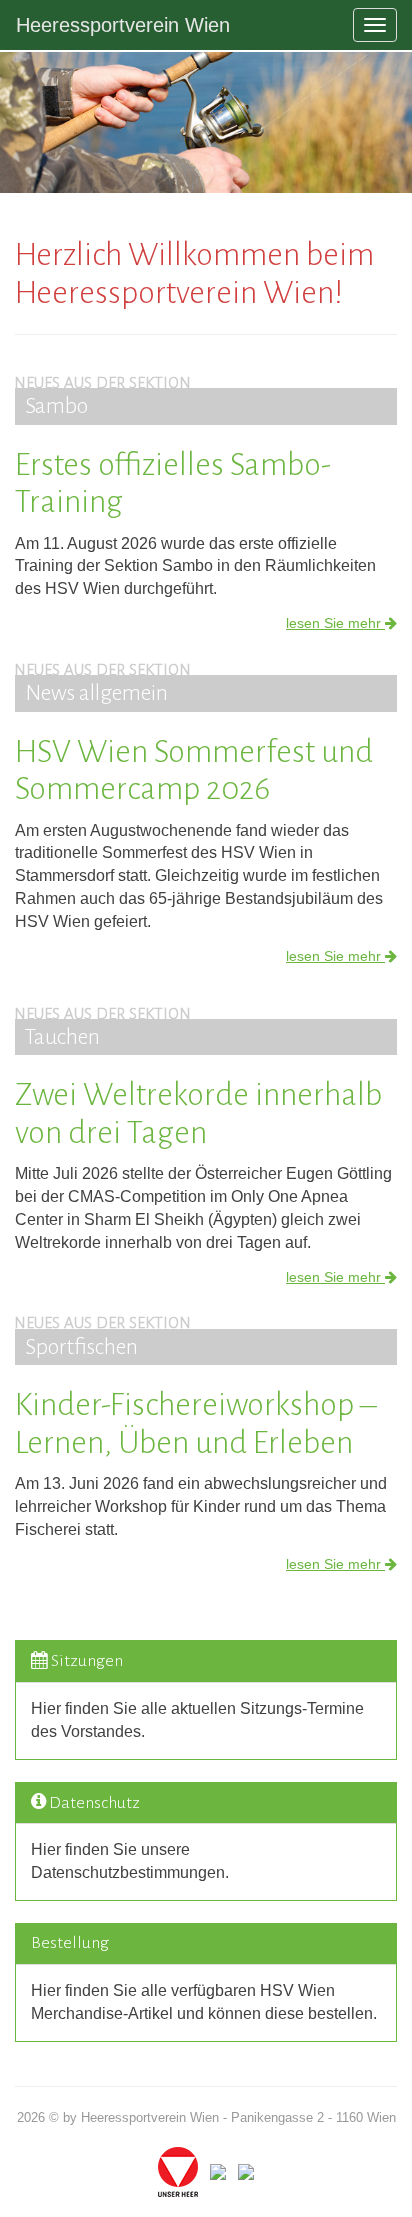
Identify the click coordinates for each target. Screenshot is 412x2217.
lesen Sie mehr (335, 623)
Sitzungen (87, 1661)
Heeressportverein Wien (123, 25)
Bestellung (70, 1943)
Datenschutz (94, 1803)
